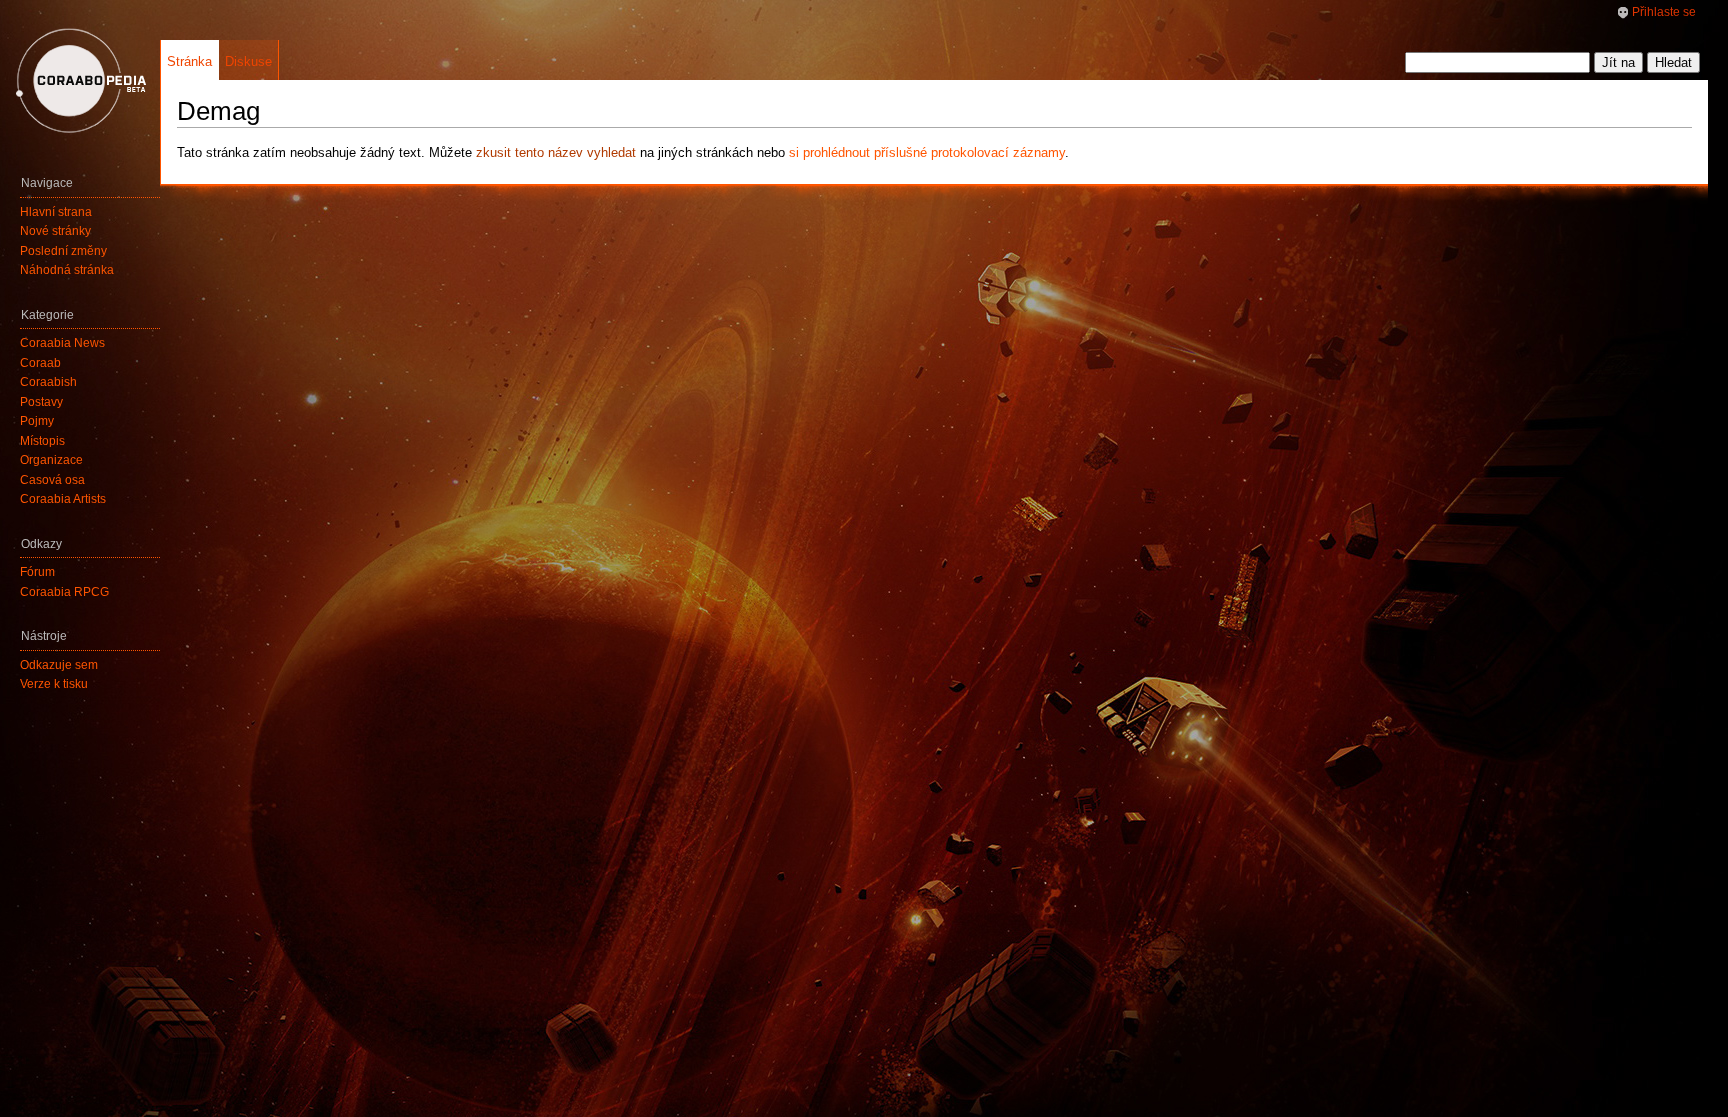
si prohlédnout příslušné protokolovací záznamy (927, 152)
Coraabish (48, 382)
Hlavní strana (56, 212)
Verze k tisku (54, 684)
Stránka (189, 61)
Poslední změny (63, 251)
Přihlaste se (1664, 12)
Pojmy (37, 421)
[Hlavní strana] (80, 80)
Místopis (42, 441)
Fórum (37, 572)
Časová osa (52, 480)
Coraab (40, 363)
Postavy (41, 402)
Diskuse (248, 61)
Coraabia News (62, 343)
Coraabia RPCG (64, 592)
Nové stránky (55, 231)
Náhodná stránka (67, 270)
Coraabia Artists (63, 499)
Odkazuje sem (59, 665)
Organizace (51, 460)
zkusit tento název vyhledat (556, 152)
